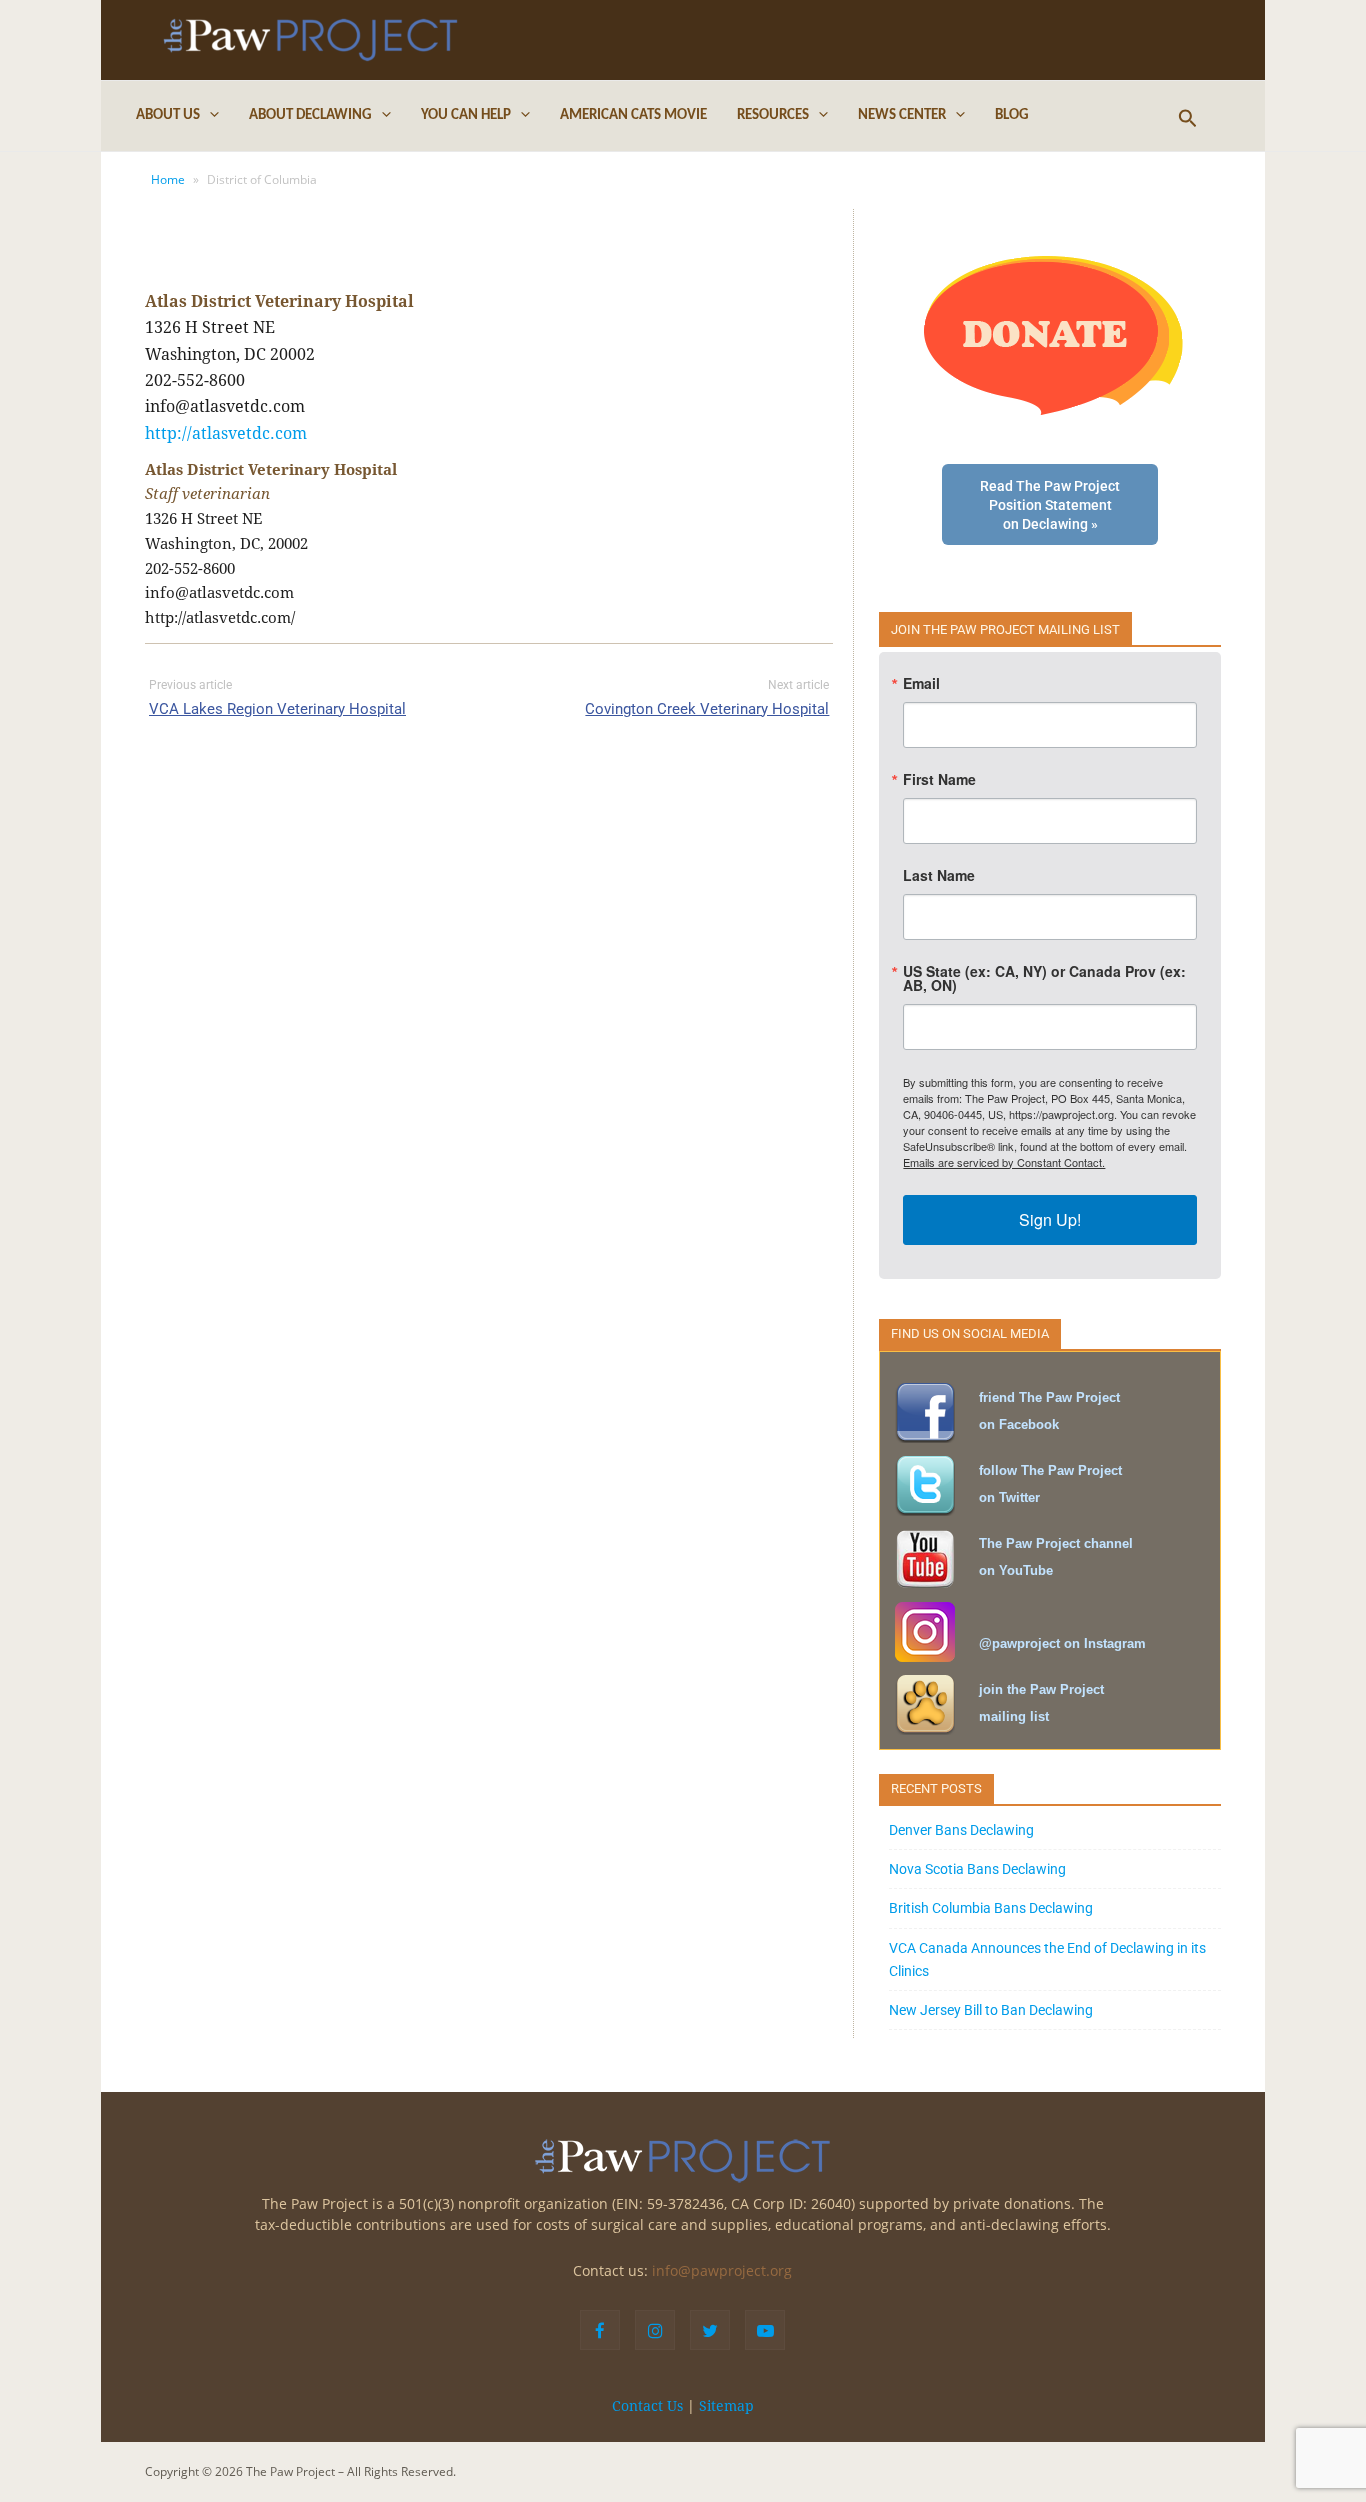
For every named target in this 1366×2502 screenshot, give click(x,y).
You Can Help (466, 115)
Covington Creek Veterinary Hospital (707, 709)
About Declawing (310, 115)
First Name (939, 779)
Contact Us (647, 2406)
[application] (209, 116)
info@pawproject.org (722, 2270)
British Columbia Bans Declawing (991, 1908)
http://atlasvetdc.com (226, 433)
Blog (1012, 115)
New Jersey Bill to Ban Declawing (991, 2010)
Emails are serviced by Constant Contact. (1004, 1162)
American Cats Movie (633, 115)
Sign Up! (1050, 1219)
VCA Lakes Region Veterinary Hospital (277, 709)
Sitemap (726, 2406)
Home (168, 179)
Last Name (939, 875)
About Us (168, 115)
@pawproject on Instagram (1062, 1643)
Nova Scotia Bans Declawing (977, 1869)
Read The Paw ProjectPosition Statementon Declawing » (1050, 505)
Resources (773, 115)
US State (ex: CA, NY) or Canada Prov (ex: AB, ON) (1044, 978)
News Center (902, 115)
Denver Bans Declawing (961, 1830)
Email (921, 683)
